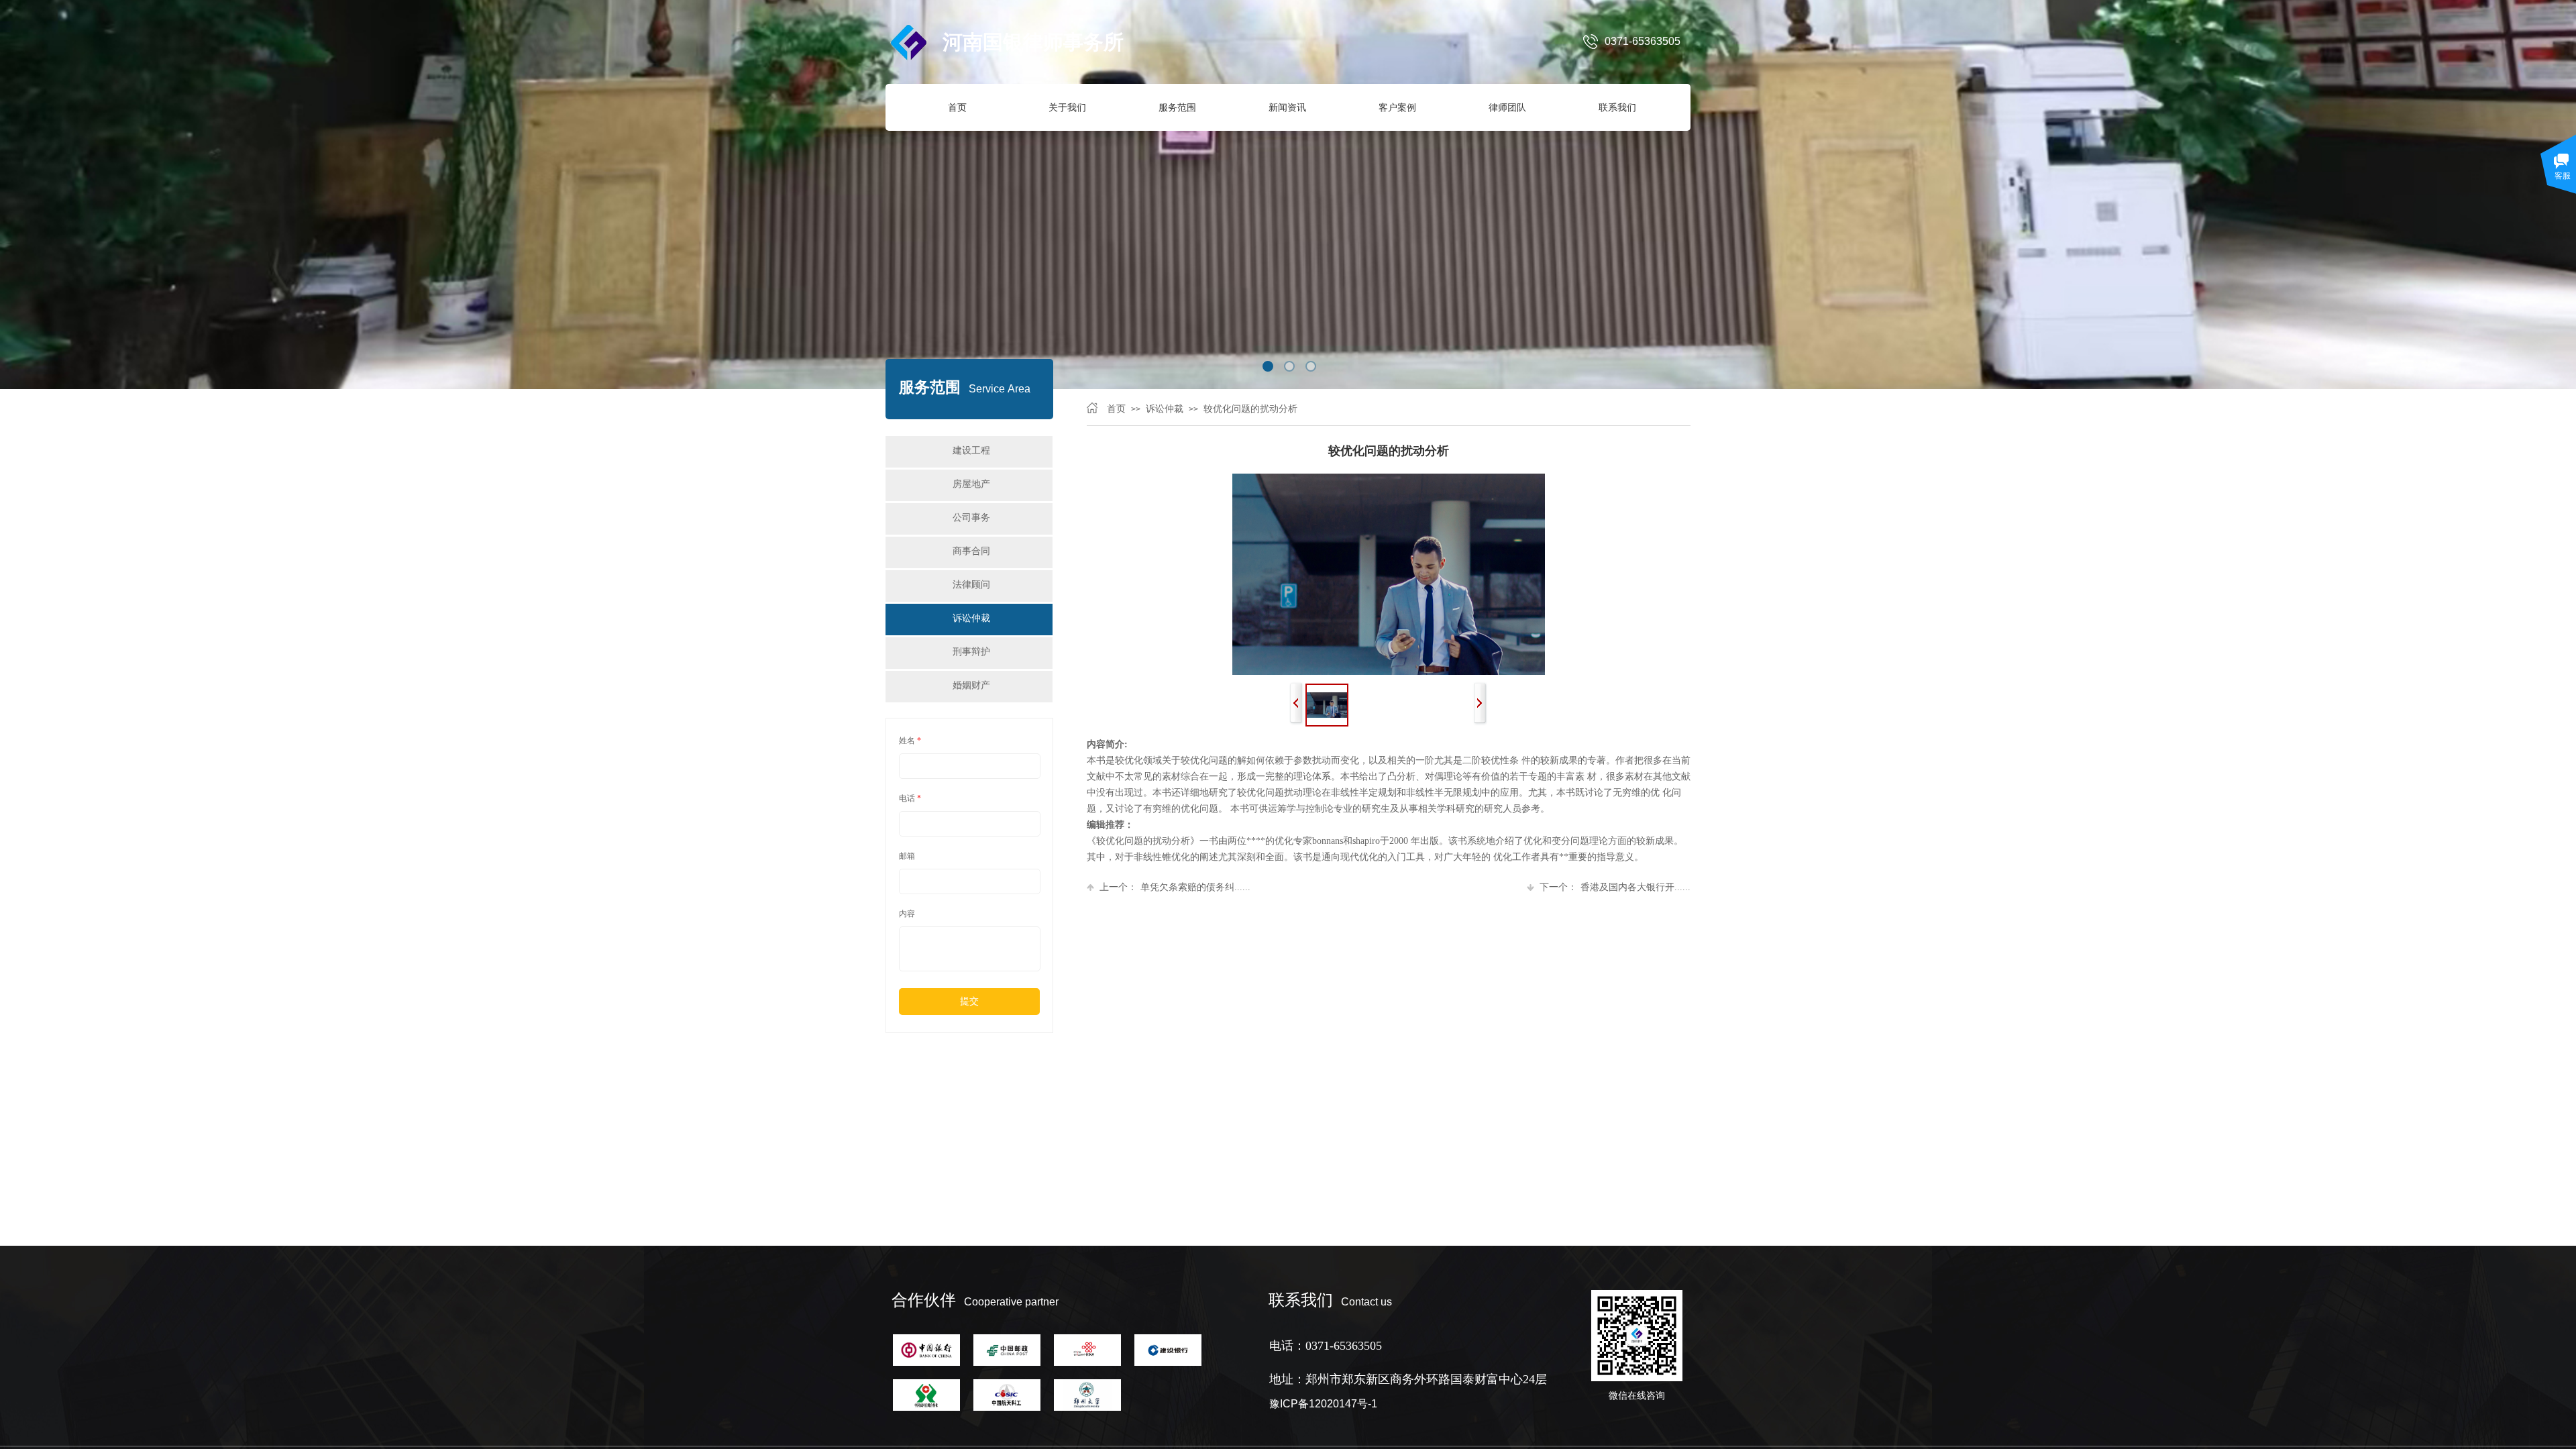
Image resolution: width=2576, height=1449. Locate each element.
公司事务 (971, 518)
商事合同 (971, 551)
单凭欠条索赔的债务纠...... (1175, 887)
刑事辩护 (971, 652)
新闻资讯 (1287, 107)
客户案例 (1397, 107)
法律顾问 (971, 585)
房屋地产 (971, 484)
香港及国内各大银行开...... (1615, 887)
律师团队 (1507, 107)
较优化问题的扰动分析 (1250, 409)
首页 (957, 107)
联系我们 (1617, 107)
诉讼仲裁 (1165, 409)
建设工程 (971, 450)
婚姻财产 (971, 685)
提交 (969, 1001)
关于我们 (1067, 107)
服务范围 (1177, 107)
